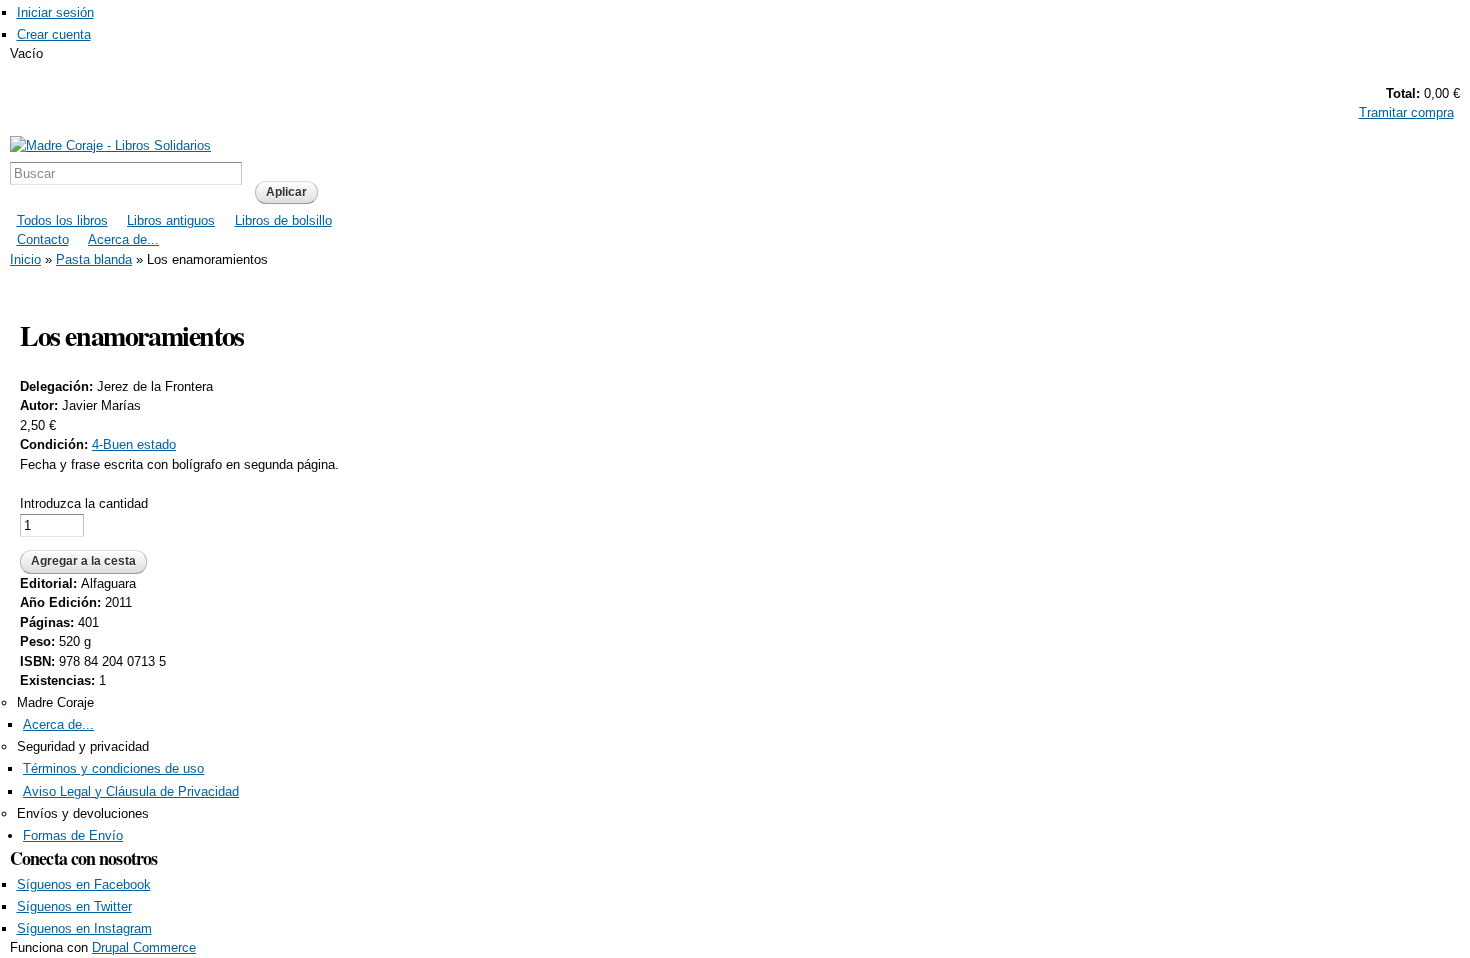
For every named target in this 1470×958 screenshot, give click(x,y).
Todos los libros (62, 220)
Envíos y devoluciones (83, 813)
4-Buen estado (134, 444)
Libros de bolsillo (283, 220)
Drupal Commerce (144, 947)
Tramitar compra (1406, 112)
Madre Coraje (55, 702)
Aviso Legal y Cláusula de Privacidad (131, 791)
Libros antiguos (171, 220)
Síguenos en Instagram (84, 928)
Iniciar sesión (55, 12)
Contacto (43, 239)
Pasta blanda (94, 259)
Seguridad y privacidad (83, 746)
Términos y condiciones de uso (113, 768)
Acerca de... (123, 239)
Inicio (25, 259)
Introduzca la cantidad (84, 503)
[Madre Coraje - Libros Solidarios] (110, 145)
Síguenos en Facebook (84, 884)
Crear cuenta (54, 34)
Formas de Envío (73, 835)
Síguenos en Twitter (74, 906)
